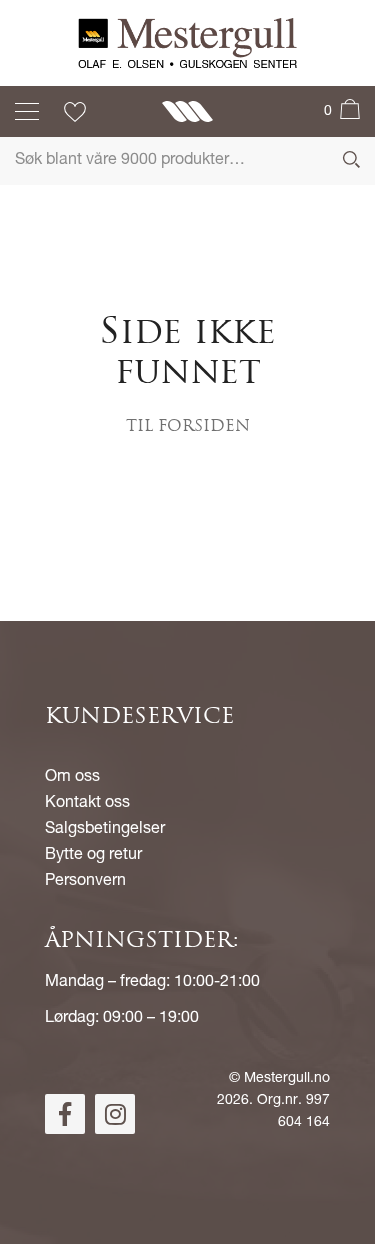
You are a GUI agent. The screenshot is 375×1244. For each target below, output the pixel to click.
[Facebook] (65, 1114)
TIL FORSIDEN (188, 427)
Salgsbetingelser (105, 830)
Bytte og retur (93, 856)
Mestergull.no (287, 1079)
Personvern (85, 882)
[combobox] (187, 161)
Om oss (72, 778)
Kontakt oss (87, 804)
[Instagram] (115, 1114)
